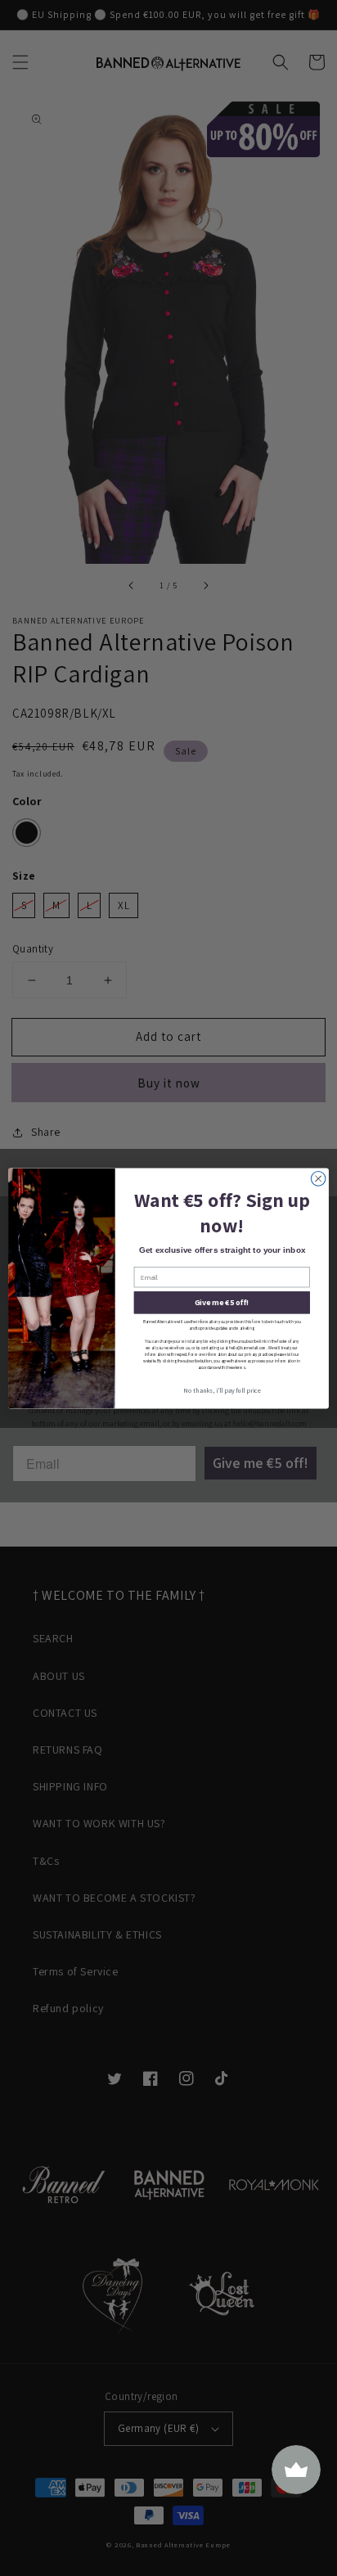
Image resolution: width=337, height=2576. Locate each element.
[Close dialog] (318, 1178)
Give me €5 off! (222, 1302)
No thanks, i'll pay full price (222, 1390)
